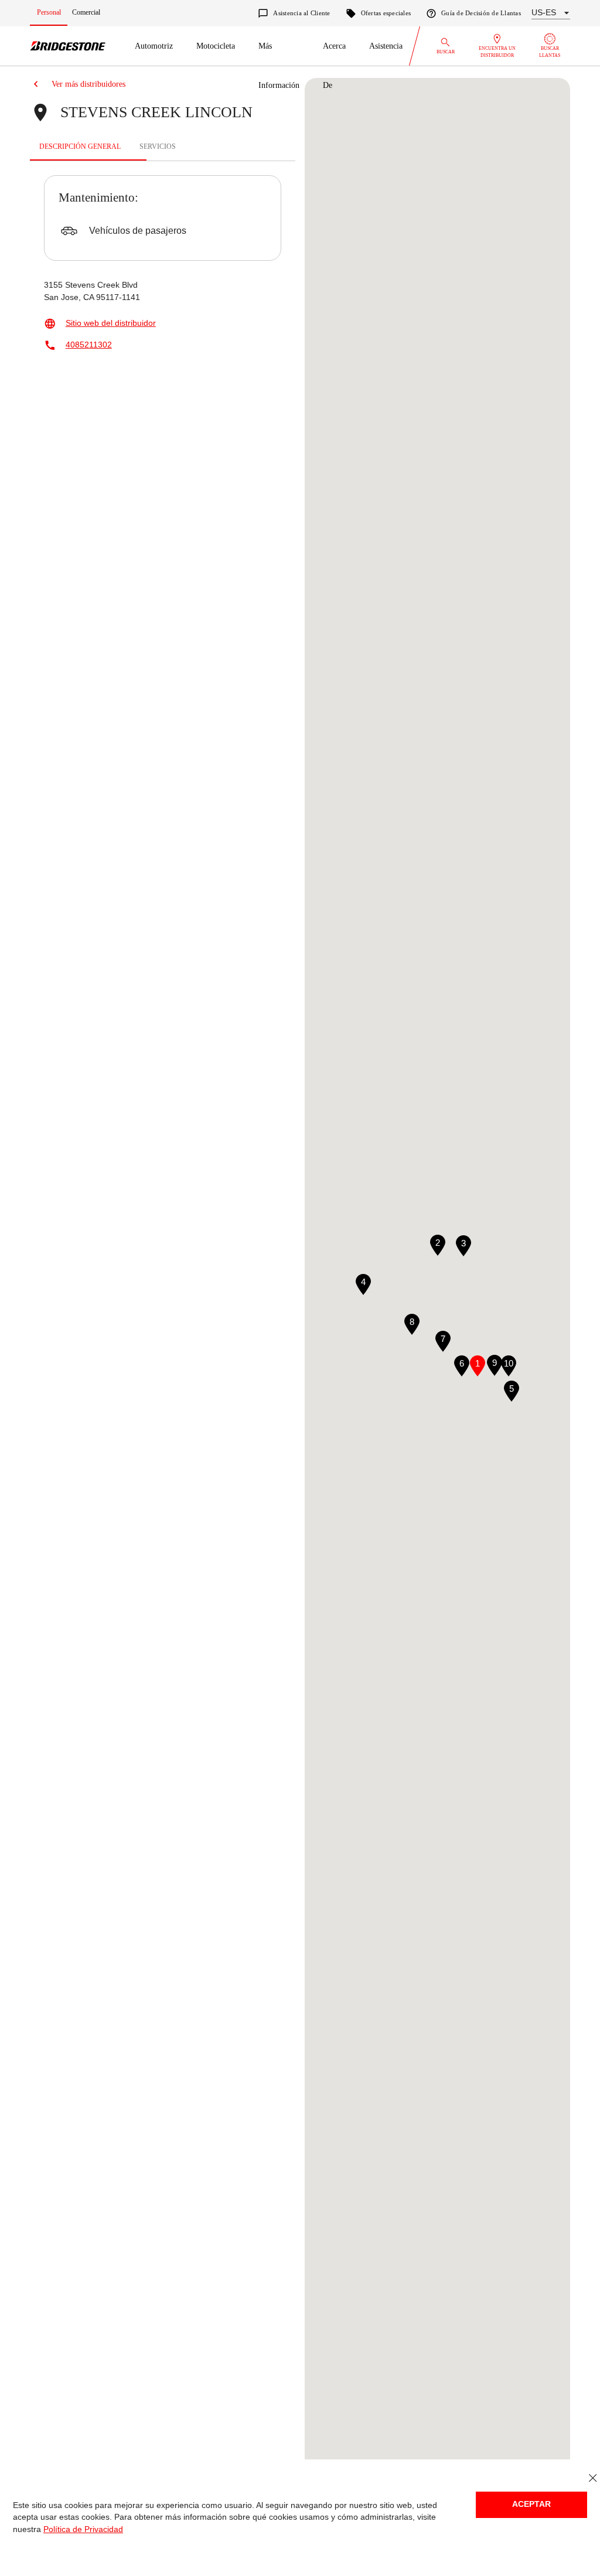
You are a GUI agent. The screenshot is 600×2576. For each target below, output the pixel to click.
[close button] (593, 2478)
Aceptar (531, 2504)
